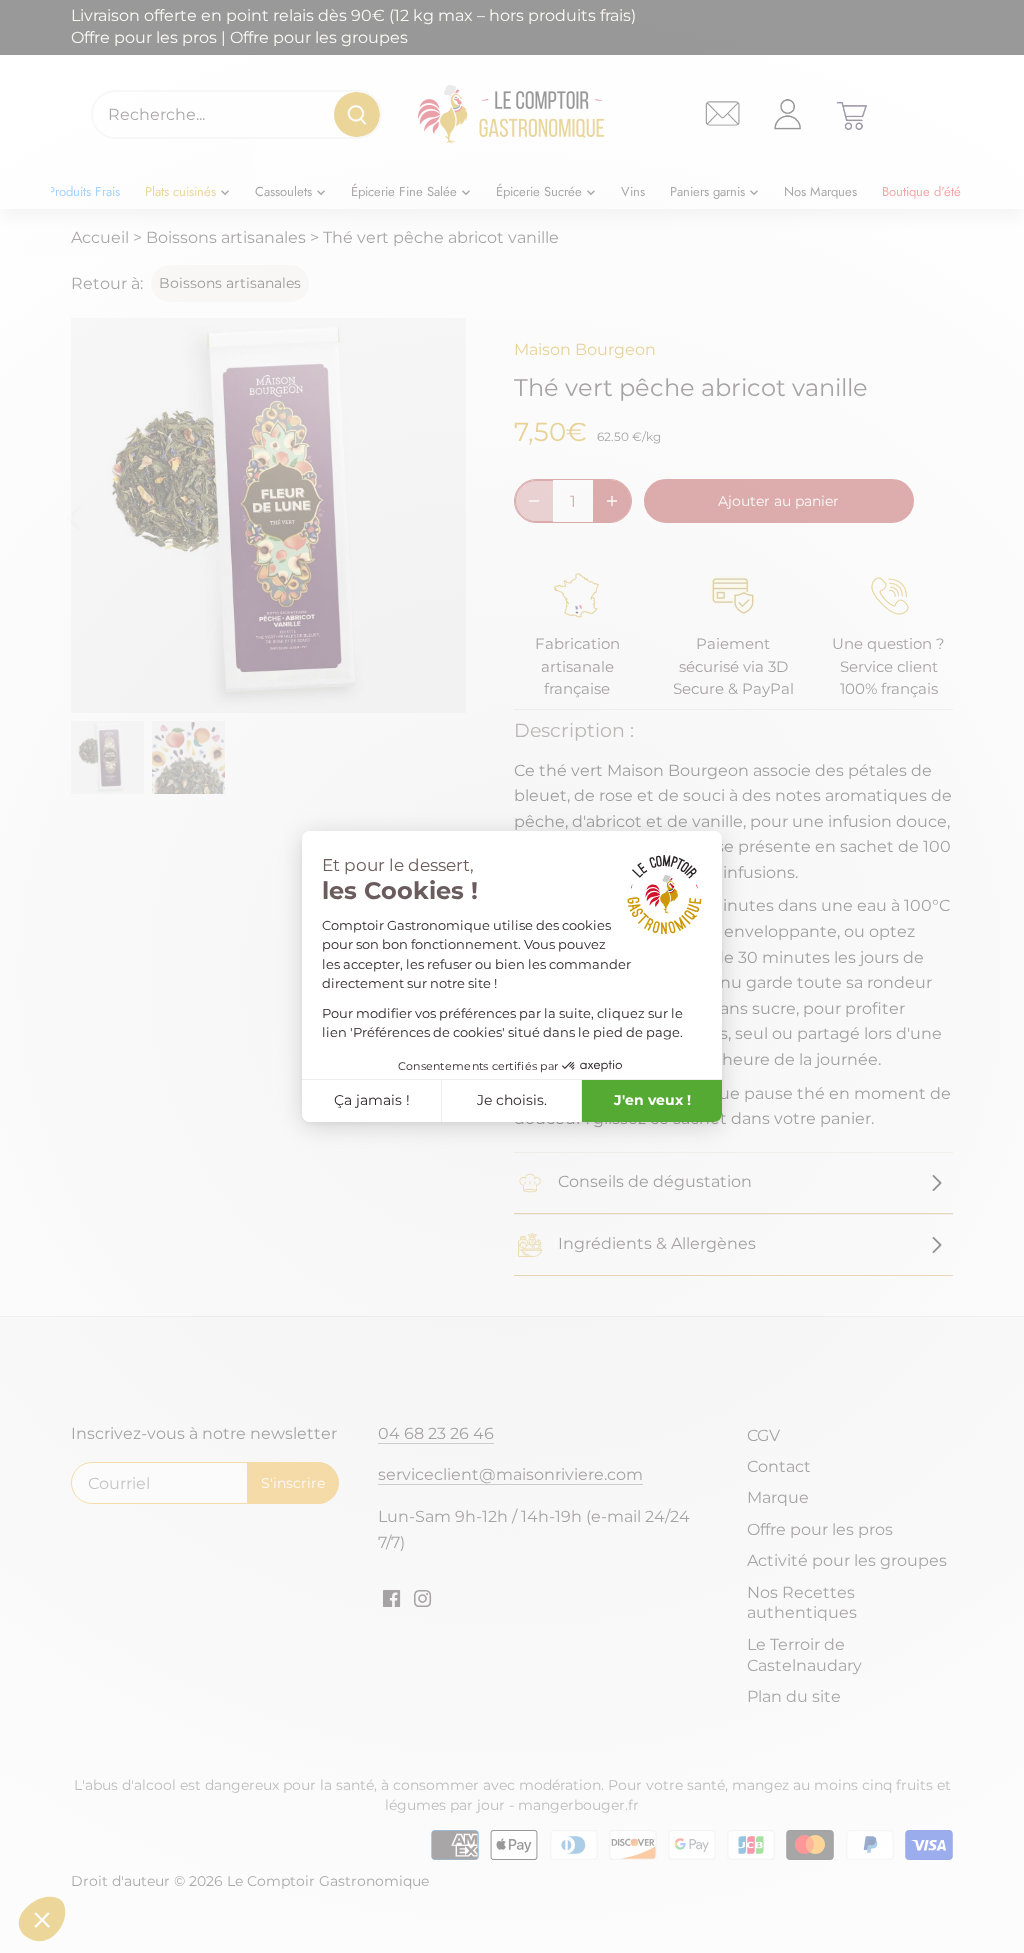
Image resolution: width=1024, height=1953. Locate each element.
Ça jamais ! (372, 1100)
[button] (42, 1919)
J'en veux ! (652, 1100)
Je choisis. (512, 1100)
